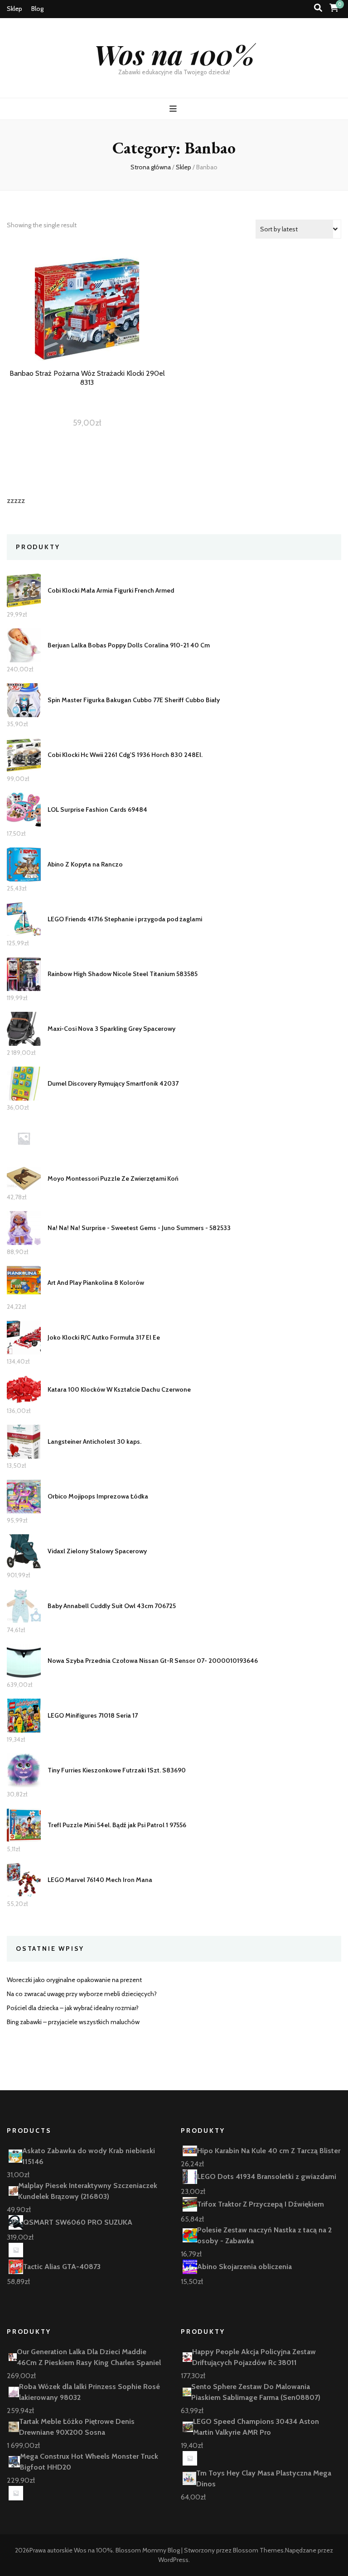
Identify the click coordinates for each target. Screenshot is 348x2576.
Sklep (14, 9)
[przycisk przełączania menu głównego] (174, 109)
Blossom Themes (258, 2550)
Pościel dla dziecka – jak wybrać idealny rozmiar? (73, 2008)
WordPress (173, 2560)
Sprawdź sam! (87, 325)
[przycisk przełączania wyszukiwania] (318, 8)
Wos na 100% (174, 54)
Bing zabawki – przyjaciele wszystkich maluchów (73, 2022)
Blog (37, 9)
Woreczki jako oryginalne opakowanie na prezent (74, 1980)
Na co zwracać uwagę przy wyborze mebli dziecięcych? (82, 1994)
